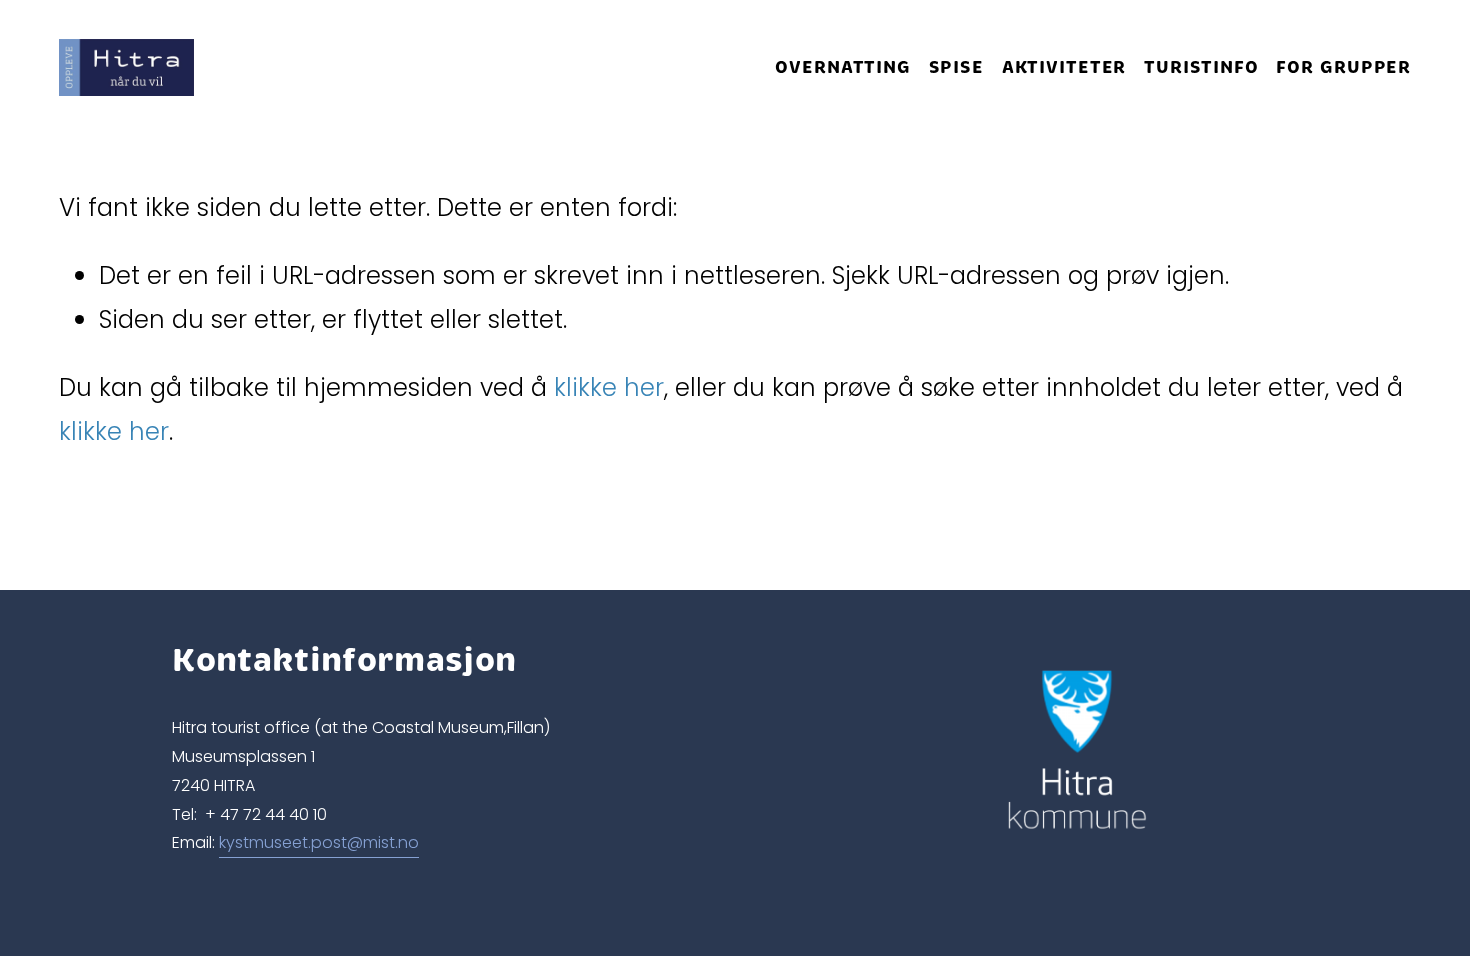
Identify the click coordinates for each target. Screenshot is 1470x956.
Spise (956, 67)
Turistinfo (1201, 67)
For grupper (1343, 67)
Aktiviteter (1064, 67)
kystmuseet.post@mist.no (319, 842)
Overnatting (843, 67)
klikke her (609, 387)
